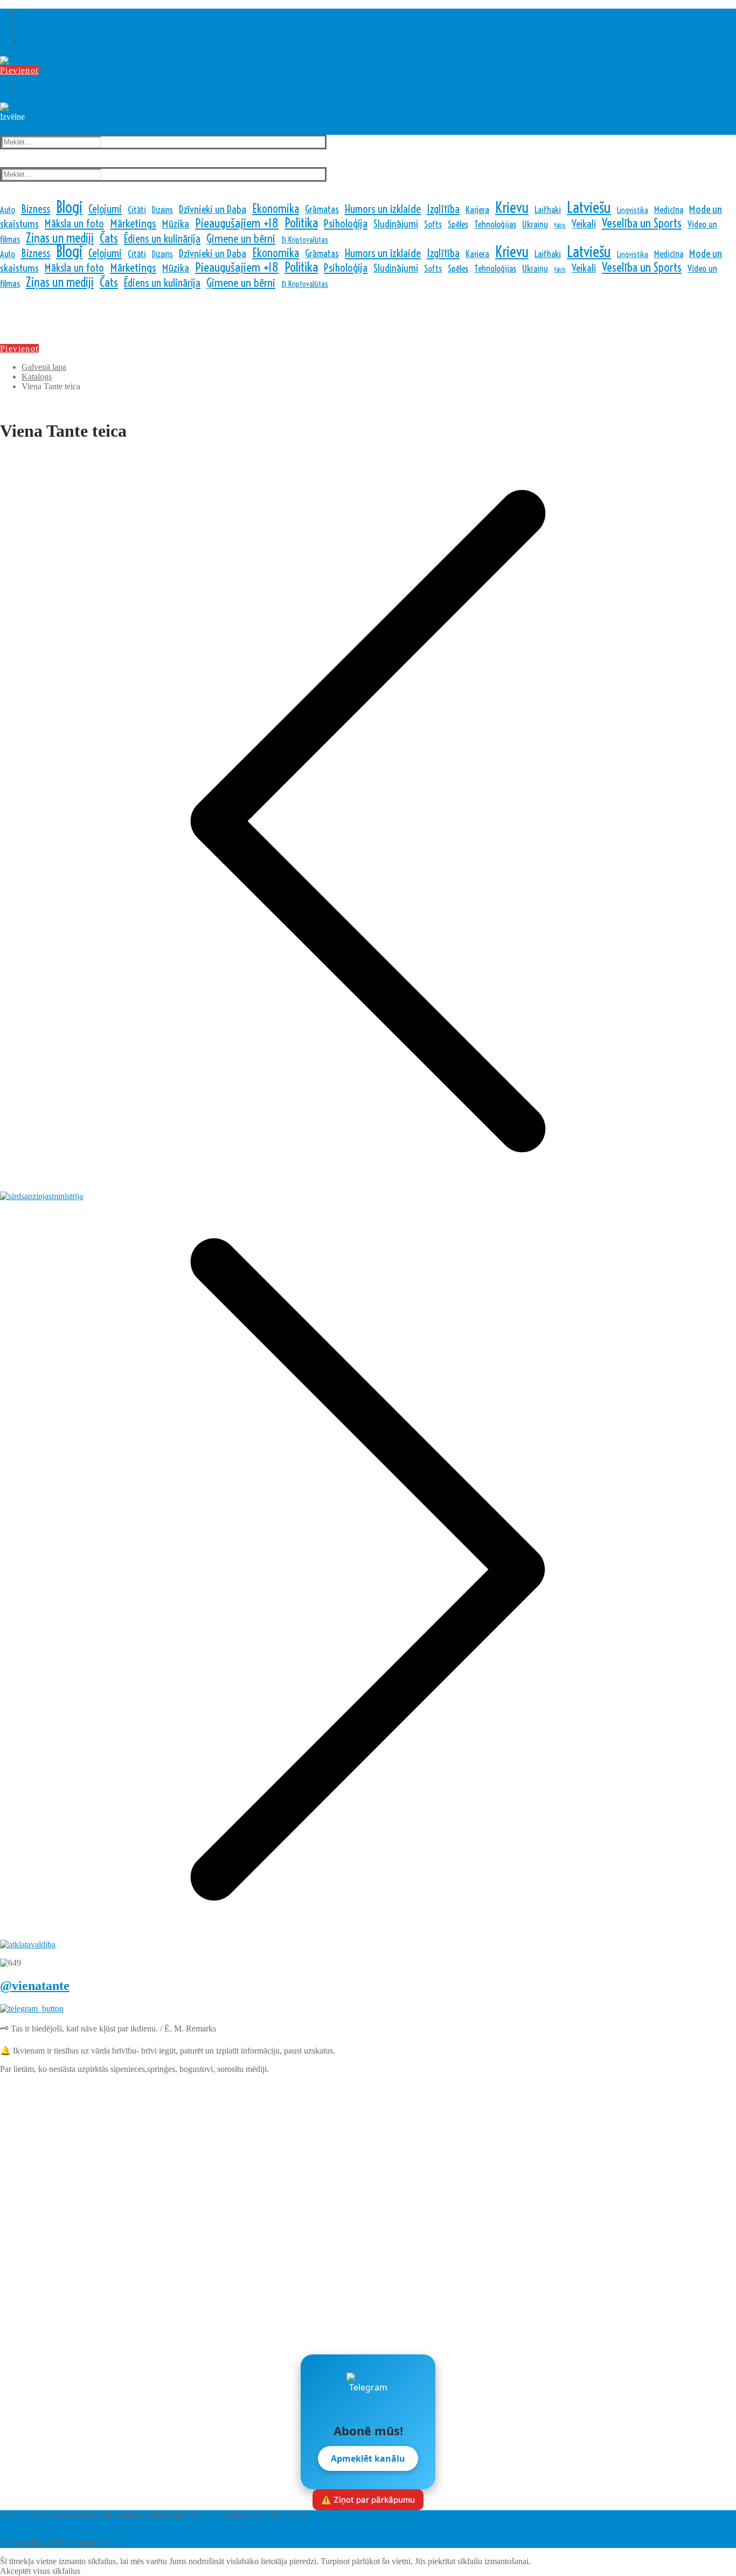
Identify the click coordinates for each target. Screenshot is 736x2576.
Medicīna (669, 209)
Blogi (69, 207)
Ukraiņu (535, 224)
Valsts (560, 225)
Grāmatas (322, 209)
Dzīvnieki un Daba (213, 209)
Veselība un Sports (642, 223)
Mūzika (176, 224)
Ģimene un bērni (241, 239)
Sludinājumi (396, 224)
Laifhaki (548, 209)
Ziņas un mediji (60, 238)
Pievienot (19, 70)
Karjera (477, 210)
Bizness (36, 209)
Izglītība (443, 209)
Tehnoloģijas (495, 224)
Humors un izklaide (383, 209)
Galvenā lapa (44, 367)
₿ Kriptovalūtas (305, 240)
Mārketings (133, 223)
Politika (301, 223)
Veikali (584, 224)
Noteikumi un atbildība (368, 2525)
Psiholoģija (346, 223)
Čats (109, 238)
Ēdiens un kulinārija (162, 239)
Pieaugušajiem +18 (237, 223)
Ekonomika (276, 209)
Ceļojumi (105, 209)
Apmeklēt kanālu (368, 2458)
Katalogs (37, 377)
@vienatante (35, 1986)
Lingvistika (633, 210)
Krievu (512, 208)
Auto (8, 210)
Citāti (137, 209)
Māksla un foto (74, 223)
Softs (433, 224)
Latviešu (589, 207)
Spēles (458, 224)
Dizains (162, 210)
